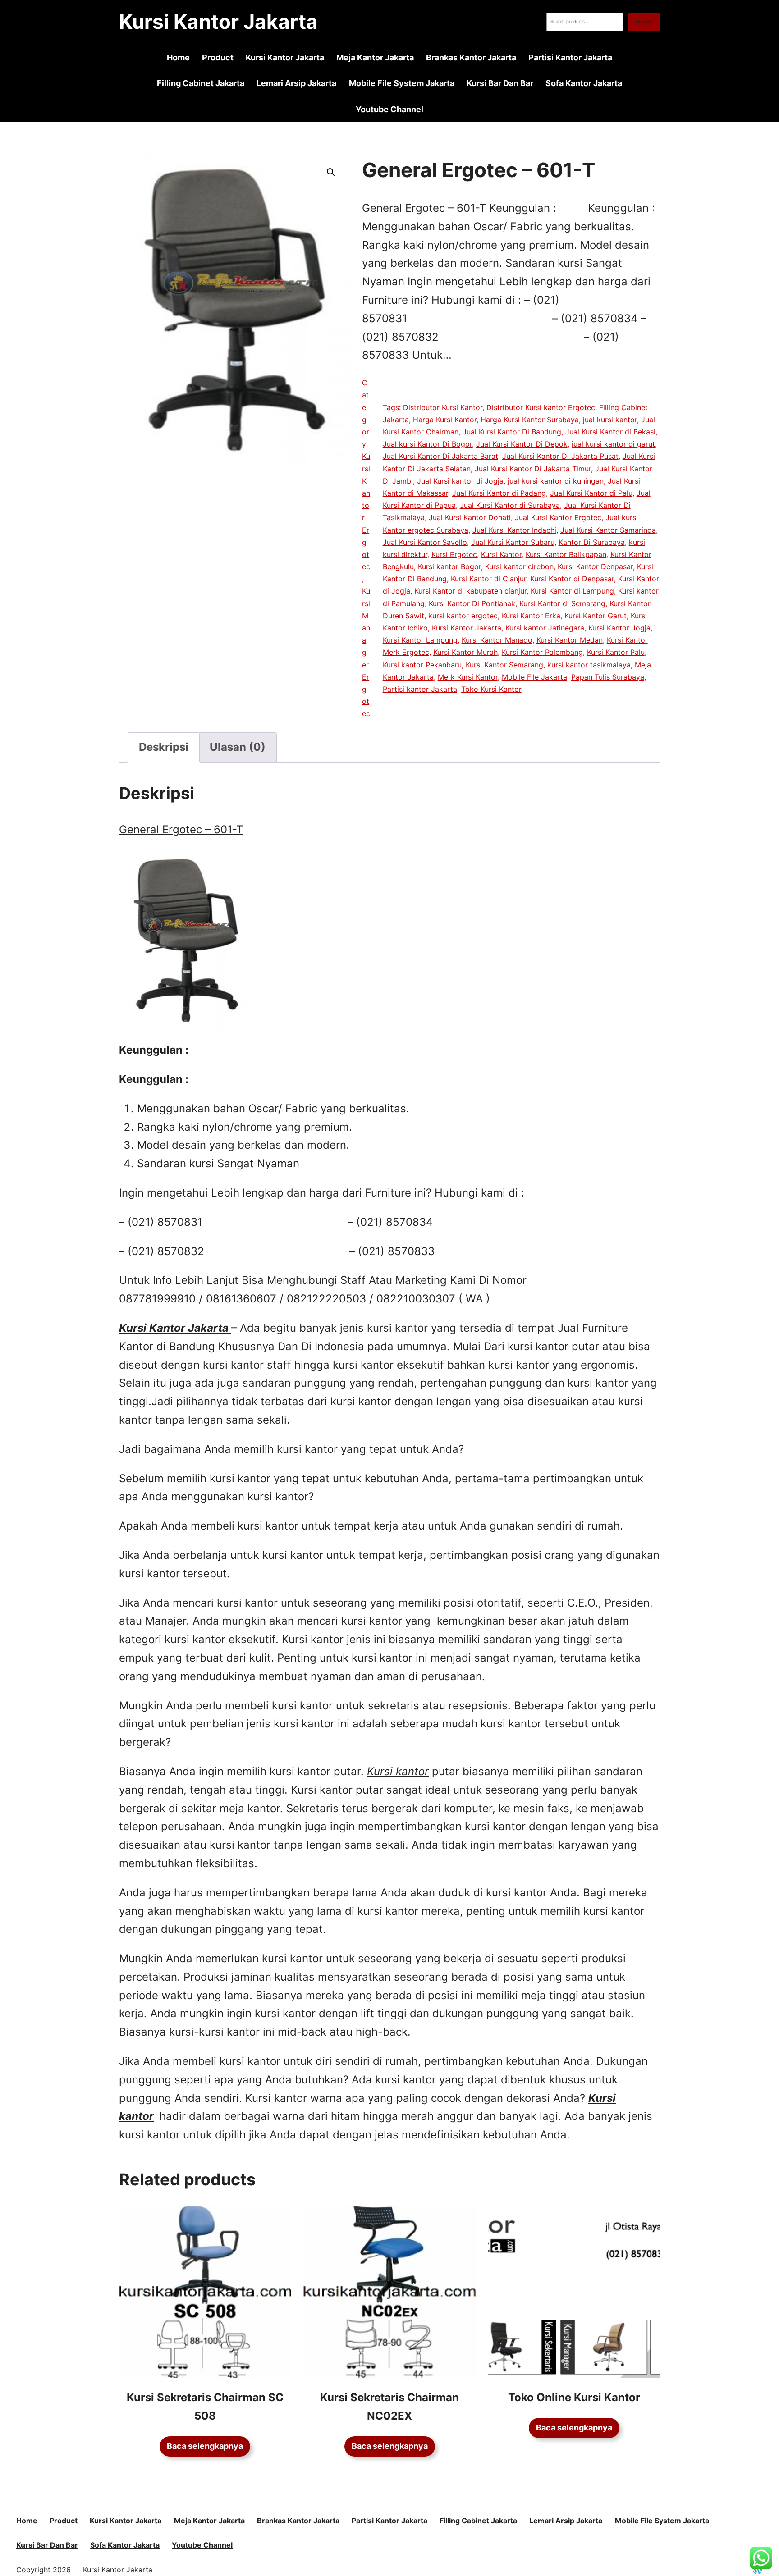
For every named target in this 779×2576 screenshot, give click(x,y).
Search (644, 21)
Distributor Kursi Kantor (443, 407)
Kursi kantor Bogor (449, 566)
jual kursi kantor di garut (613, 444)
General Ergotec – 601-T (181, 829)
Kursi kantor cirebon (519, 566)
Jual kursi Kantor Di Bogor (427, 444)
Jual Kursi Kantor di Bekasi (610, 432)
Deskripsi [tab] (164, 747)
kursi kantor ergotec (463, 616)
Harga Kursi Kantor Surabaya (530, 420)
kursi (637, 542)
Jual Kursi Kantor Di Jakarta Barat (440, 456)
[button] (331, 172)
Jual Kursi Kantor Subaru (513, 542)
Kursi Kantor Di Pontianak (472, 603)
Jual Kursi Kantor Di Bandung (512, 432)
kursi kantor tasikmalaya (589, 665)
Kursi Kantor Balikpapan (566, 554)
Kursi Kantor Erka (531, 616)
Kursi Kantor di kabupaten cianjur (470, 591)
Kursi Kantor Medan (570, 640)
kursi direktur (405, 554)
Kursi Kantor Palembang (542, 652)
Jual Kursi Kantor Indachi (514, 530)
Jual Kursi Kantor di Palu (591, 493)
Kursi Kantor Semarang (504, 665)
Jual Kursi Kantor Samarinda (608, 530)
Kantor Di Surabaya (592, 542)
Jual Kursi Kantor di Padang (499, 493)
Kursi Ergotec (454, 554)
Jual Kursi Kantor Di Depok (522, 444)
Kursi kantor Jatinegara (545, 628)
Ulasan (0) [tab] (238, 747)
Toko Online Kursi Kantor (574, 2397)
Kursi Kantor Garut (596, 616)
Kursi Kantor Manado (497, 640)
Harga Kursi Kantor (445, 420)
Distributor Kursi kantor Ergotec (541, 407)
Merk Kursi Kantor (468, 677)
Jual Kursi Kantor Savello (425, 542)
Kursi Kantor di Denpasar (572, 579)
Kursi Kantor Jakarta (218, 22)
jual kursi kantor (610, 420)
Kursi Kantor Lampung (420, 640)
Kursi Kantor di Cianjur (488, 579)
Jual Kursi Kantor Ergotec (558, 517)
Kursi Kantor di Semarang (562, 603)
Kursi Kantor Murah (465, 652)
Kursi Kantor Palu (616, 652)
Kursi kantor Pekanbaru (422, 665)
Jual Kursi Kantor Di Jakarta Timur (533, 469)
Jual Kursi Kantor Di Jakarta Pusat (560, 456)
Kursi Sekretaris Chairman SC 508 (205, 2407)
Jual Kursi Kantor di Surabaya (510, 505)
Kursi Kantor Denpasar (595, 566)
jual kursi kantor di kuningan (556, 481)
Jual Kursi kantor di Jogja (460, 481)
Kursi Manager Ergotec (366, 652)
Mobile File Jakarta (534, 677)
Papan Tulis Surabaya (608, 677)
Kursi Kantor (501, 554)
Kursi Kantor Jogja (619, 628)
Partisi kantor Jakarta (420, 689)
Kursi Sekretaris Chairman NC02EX (389, 2407)
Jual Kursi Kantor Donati (470, 517)
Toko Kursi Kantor (491, 689)
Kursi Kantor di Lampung (572, 591)
